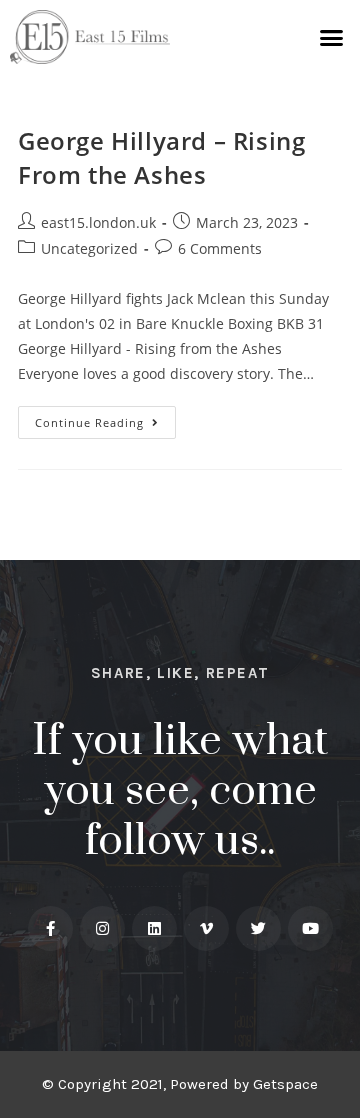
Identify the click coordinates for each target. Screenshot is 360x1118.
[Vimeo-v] (206, 928)
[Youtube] (310, 928)
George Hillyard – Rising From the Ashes (161, 157)
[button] (332, 37)
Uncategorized (89, 248)
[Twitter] (258, 928)
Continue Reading (105, 418)
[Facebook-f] (50, 928)
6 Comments (220, 248)
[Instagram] (102, 928)
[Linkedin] (154, 928)
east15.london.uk (98, 222)
